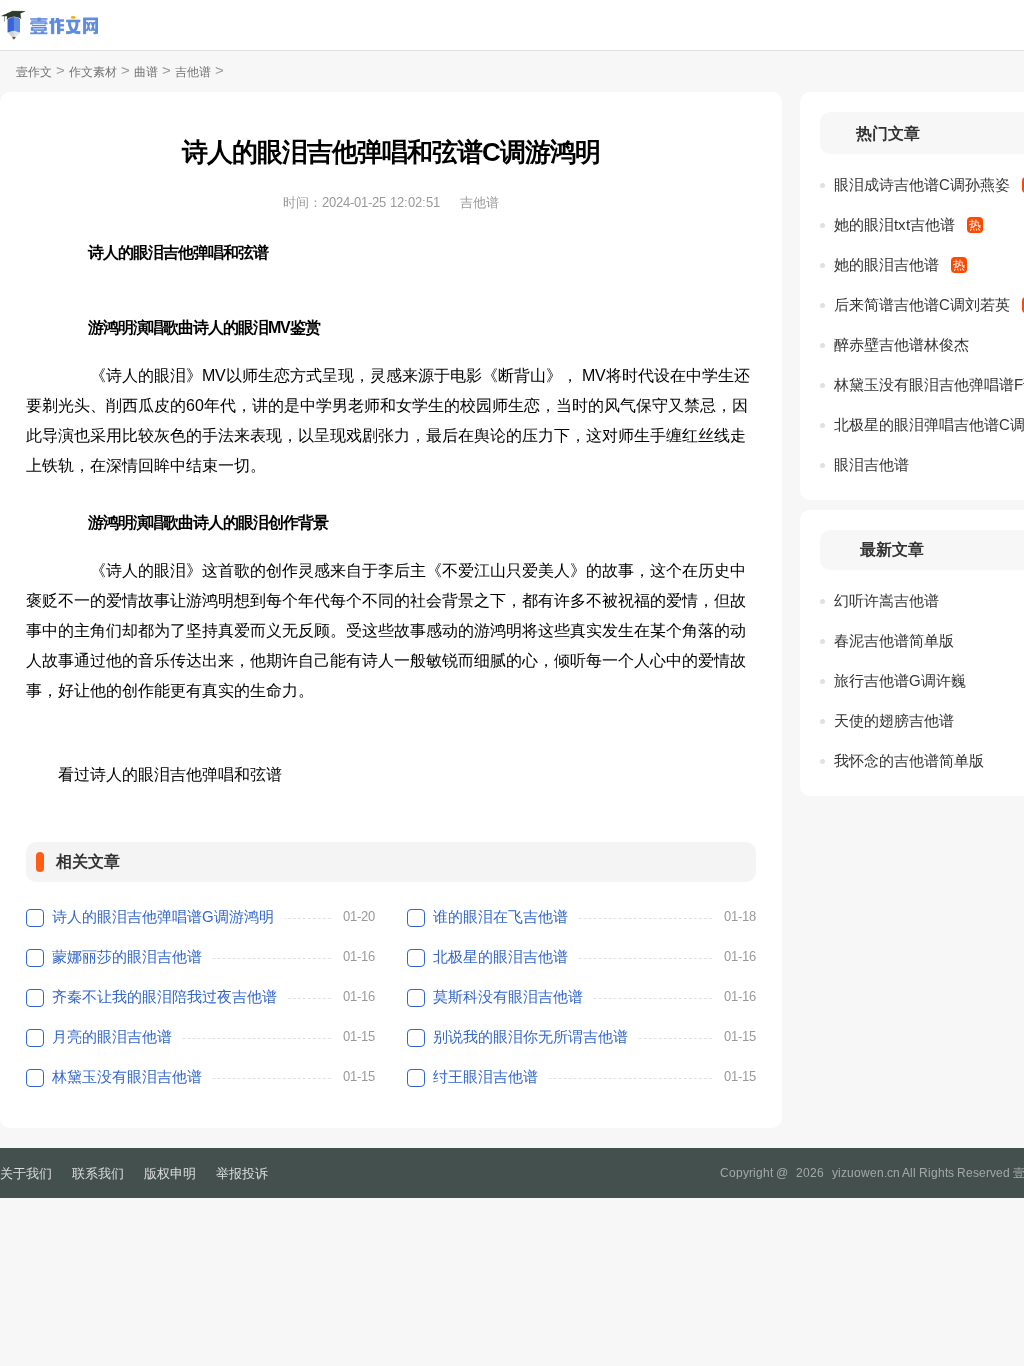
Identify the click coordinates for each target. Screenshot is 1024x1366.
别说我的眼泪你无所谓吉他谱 (530, 1036)
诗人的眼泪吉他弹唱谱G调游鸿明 (163, 916)
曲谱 (146, 72)
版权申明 (170, 1173)
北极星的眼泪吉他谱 (500, 956)
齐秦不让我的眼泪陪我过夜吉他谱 (164, 996)
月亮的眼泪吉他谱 (112, 1036)
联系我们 (98, 1173)
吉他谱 (193, 72)
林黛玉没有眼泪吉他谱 (127, 1076)
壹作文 (34, 72)
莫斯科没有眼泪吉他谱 (508, 996)
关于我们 (26, 1173)
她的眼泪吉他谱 (886, 264)
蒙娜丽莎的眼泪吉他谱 (127, 956)
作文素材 (93, 72)
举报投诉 (242, 1173)
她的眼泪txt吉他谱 (894, 224)
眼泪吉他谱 (871, 464)
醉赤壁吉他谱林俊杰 (901, 344)
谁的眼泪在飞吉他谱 (500, 916)
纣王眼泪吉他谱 (485, 1076)
